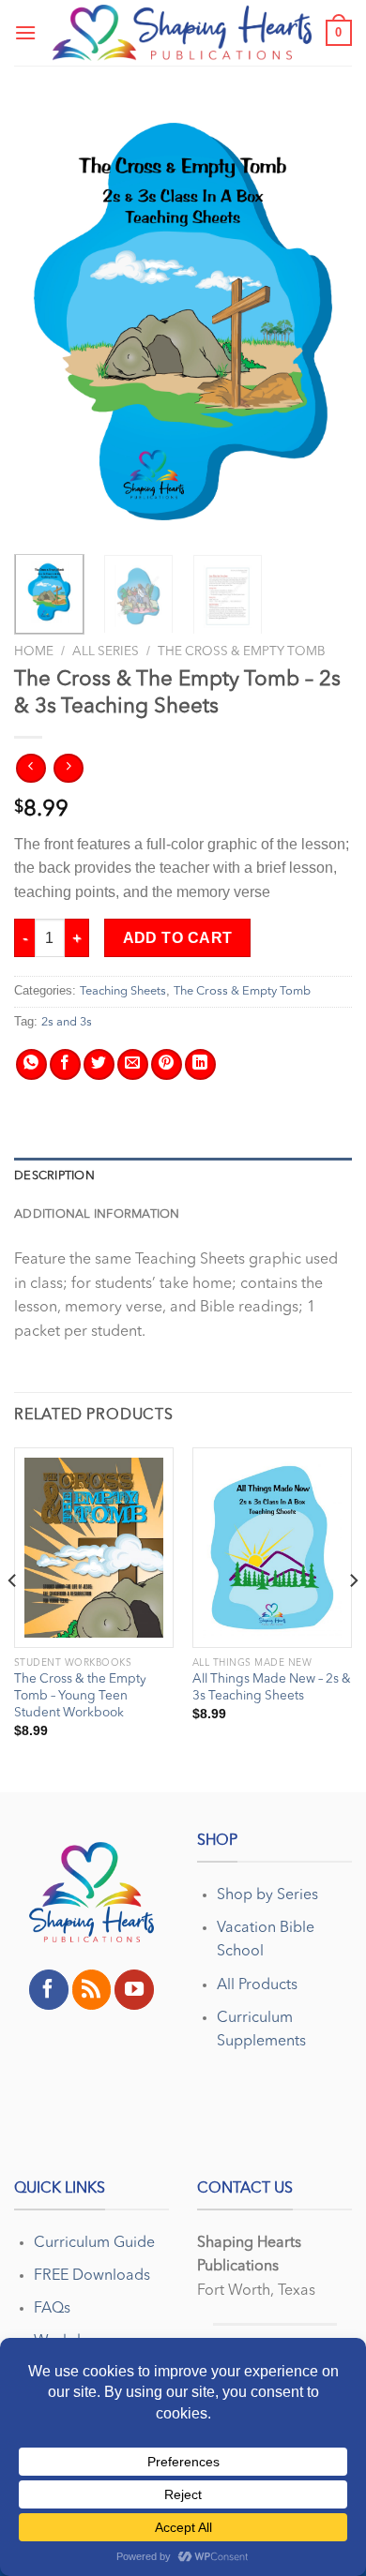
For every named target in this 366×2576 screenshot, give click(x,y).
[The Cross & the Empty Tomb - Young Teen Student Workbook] (94, 1548)
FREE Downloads (92, 2276)
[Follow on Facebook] (49, 1989)
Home (34, 652)
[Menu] (25, 32)
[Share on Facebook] (65, 1064)
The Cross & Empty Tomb (242, 652)
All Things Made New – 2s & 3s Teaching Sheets (272, 1688)
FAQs (52, 2309)
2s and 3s (67, 1022)
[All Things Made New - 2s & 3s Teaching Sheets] (272, 1548)
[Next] (322, 321)
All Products (257, 1985)
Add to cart (178, 938)
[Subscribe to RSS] (92, 1989)
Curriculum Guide (94, 2243)
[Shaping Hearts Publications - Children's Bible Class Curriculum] (182, 33)
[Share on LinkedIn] (200, 1064)
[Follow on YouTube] (134, 1989)
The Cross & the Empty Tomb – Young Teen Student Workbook (80, 1696)
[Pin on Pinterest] (167, 1064)
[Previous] (44, 321)
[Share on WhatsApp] (31, 1064)
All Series (106, 652)
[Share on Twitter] (99, 1064)
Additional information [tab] (97, 1214)
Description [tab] (54, 1176)
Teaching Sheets (123, 991)
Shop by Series (267, 1895)
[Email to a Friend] (133, 1064)
